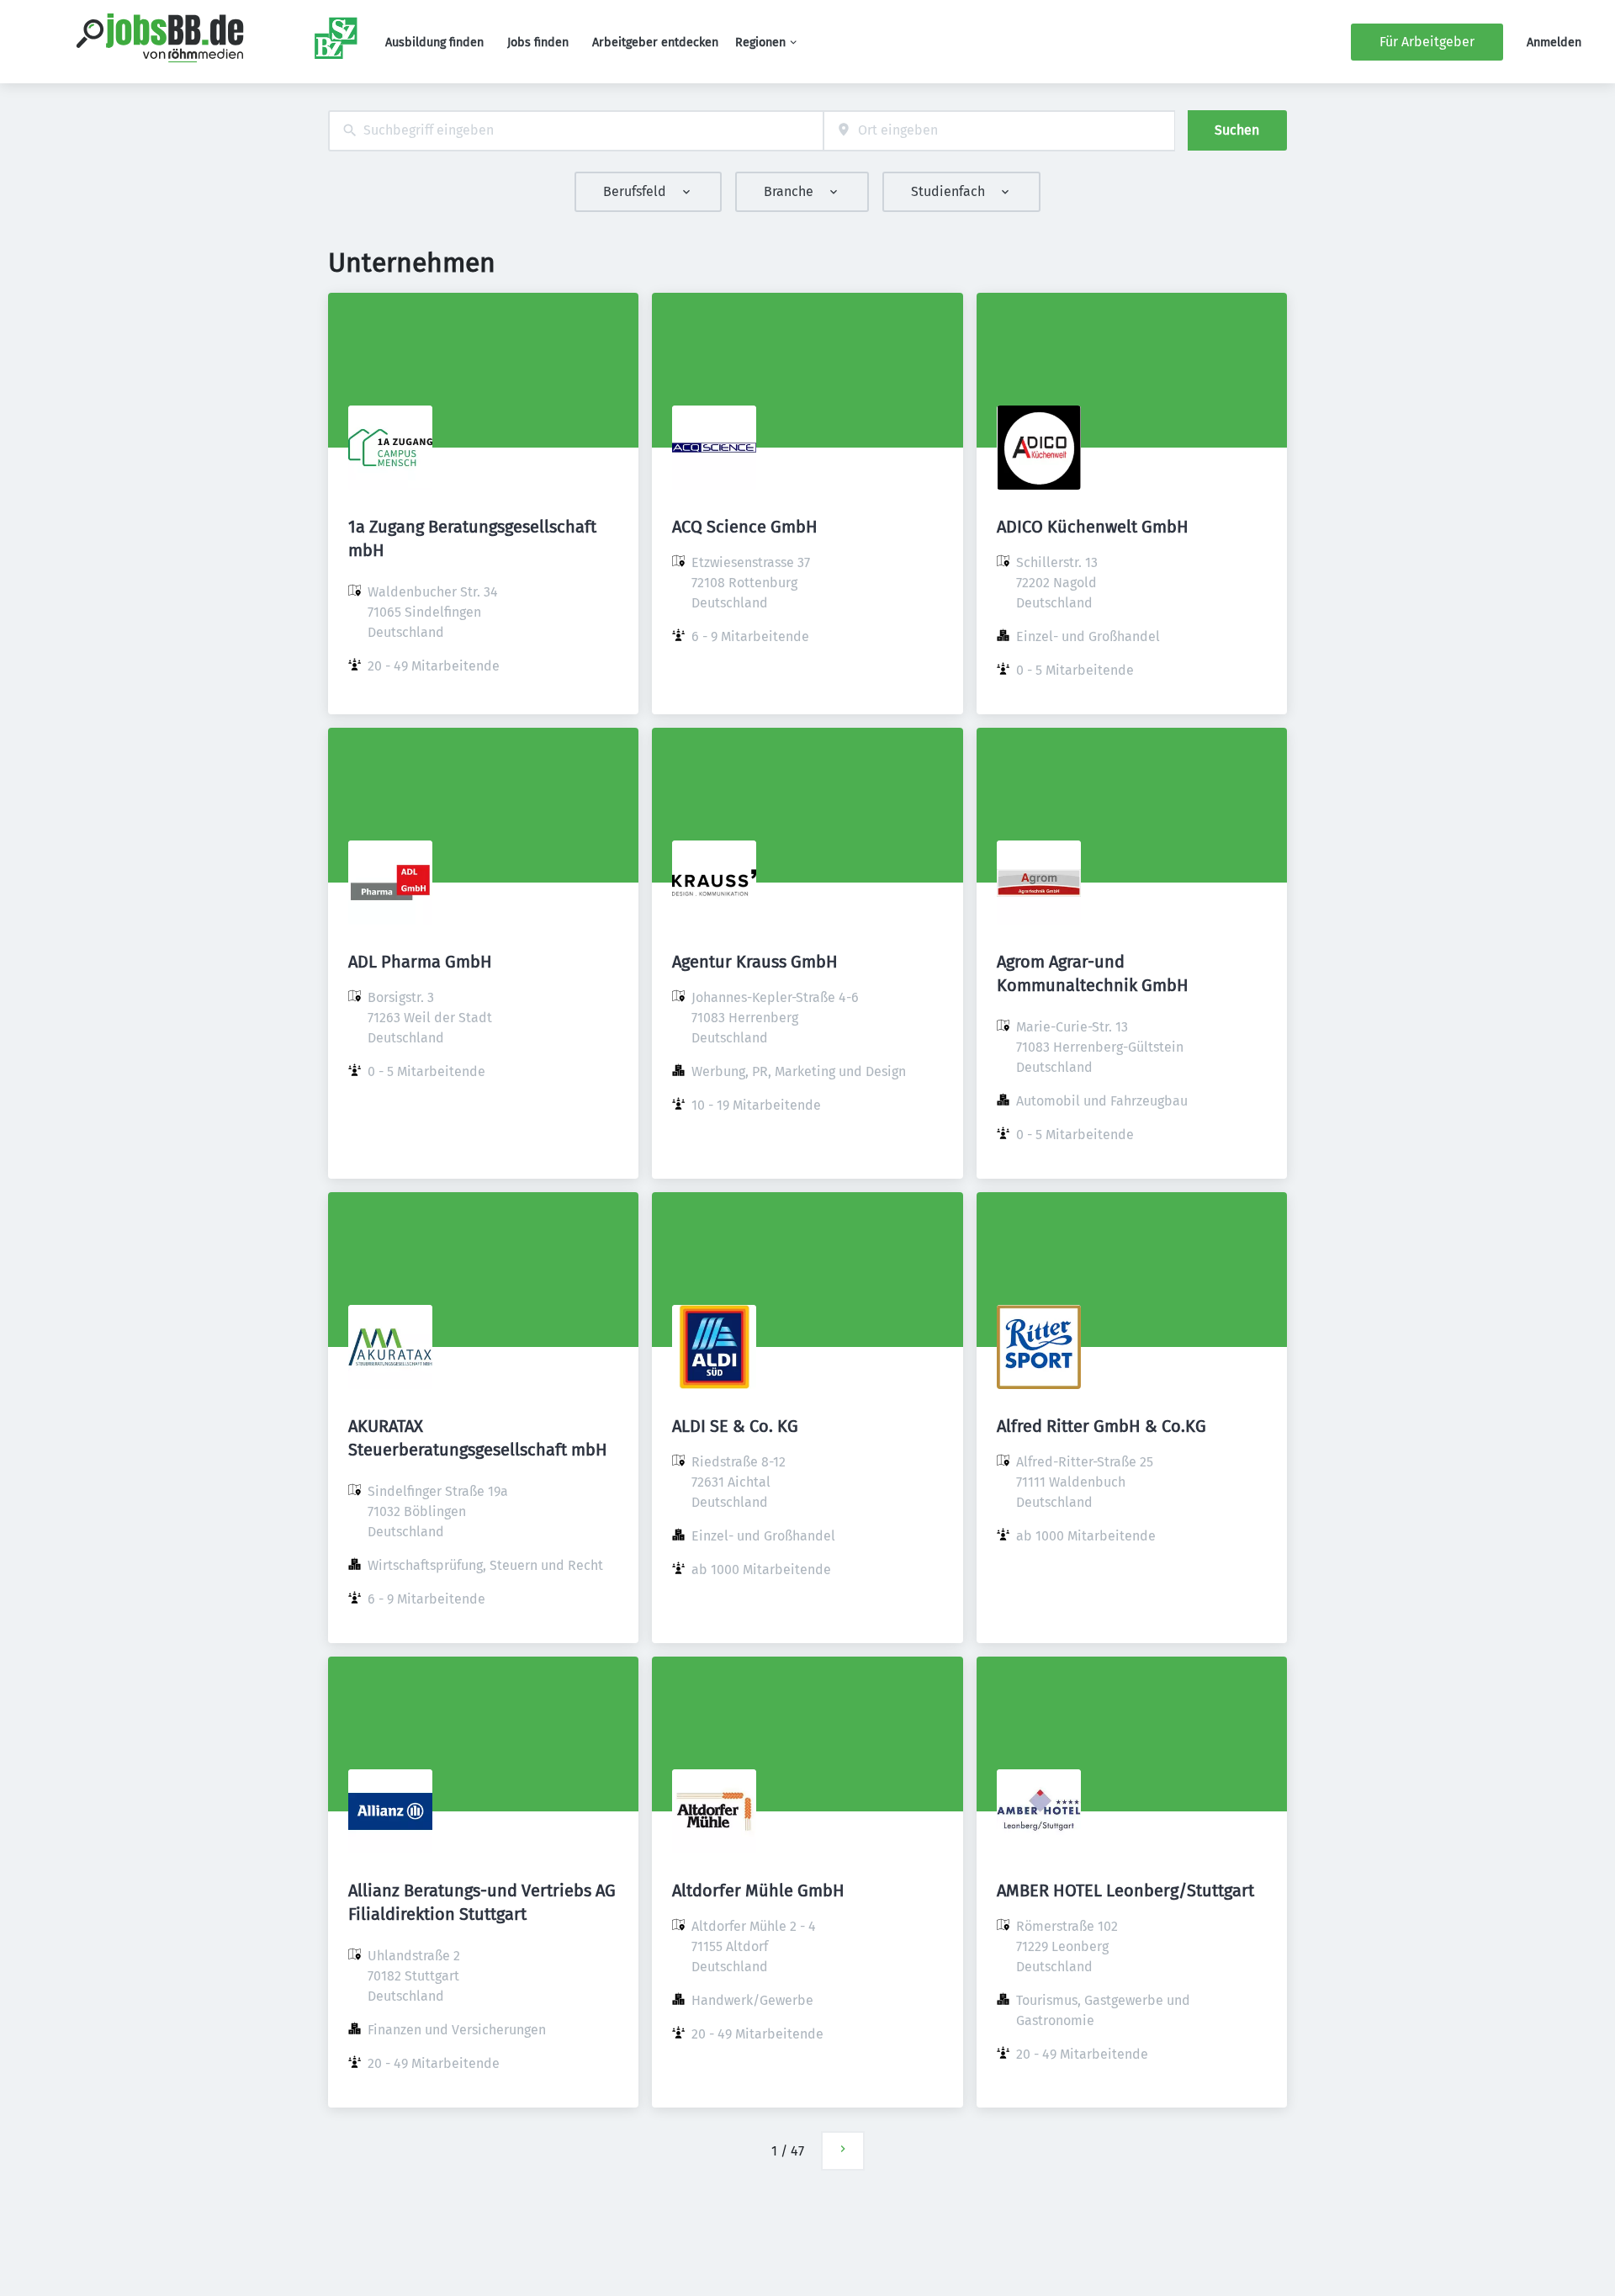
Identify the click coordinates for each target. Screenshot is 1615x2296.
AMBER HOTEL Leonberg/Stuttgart (1125, 1890)
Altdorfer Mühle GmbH (758, 1890)
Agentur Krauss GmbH (755, 962)
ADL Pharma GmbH (420, 962)
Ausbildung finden (434, 42)
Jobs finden (538, 42)
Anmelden (1554, 42)
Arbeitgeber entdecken (655, 42)
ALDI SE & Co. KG (735, 1426)
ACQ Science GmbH (745, 527)
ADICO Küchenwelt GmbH (1093, 527)
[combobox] (576, 131)
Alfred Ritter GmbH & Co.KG (1101, 1426)
